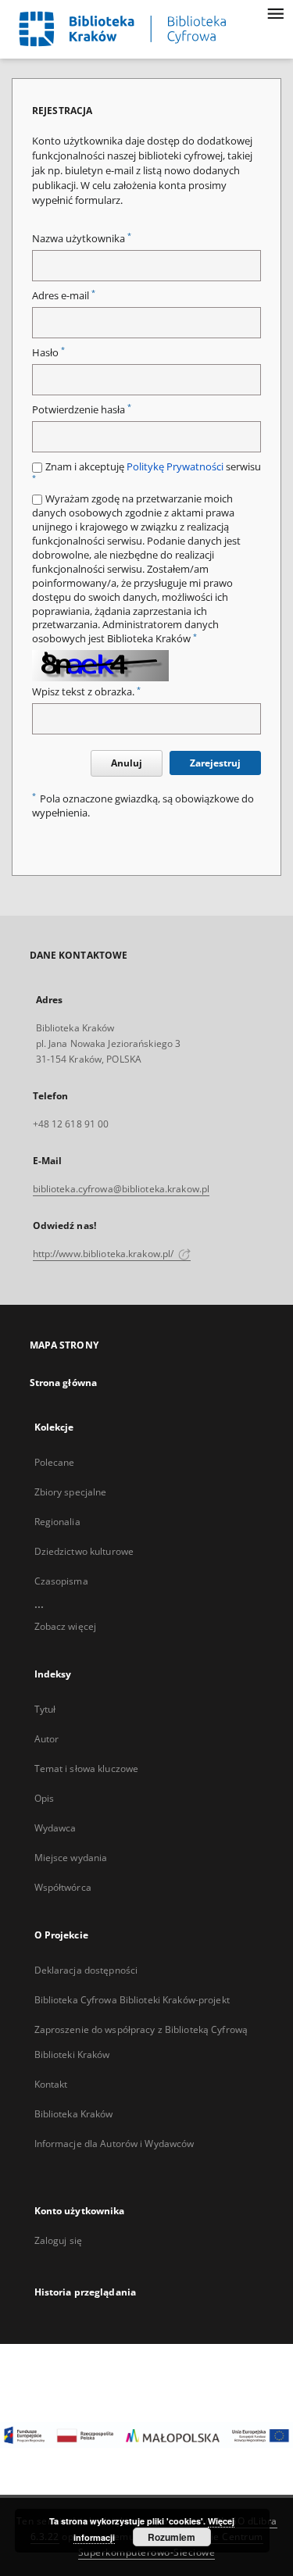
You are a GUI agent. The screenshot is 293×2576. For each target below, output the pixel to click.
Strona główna (64, 1383)
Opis (44, 1798)
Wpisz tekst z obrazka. (86, 692)
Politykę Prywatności (175, 467)
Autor (47, 1739)
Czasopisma (61, 1581)
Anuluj (127, 763)
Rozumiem (172, 2537)
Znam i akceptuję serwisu (146, 472)
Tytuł (45, 1709)
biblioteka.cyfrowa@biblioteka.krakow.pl (121, 1189)
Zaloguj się (59, 2240)
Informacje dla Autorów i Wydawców (114, 2144)
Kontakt (51, 2084)
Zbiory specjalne (71, 1492)
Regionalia (57, 1522)
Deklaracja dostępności (86, 1970)
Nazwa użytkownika (82, 239)
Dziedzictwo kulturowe (84, 1551)
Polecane (55, 1462)
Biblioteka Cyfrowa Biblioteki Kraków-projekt (132, 2000)
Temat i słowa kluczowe (87, 1769)
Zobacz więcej (66, 1626)
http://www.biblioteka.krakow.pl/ (105, 1254)
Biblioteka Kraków (74, 2114)
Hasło (48, 353)
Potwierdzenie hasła (82, 410)
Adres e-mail (64, 296)
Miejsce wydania (71, 1858)
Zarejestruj (215, 763)
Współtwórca (63, 1887)
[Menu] (275, 13)
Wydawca (55, 1828)
